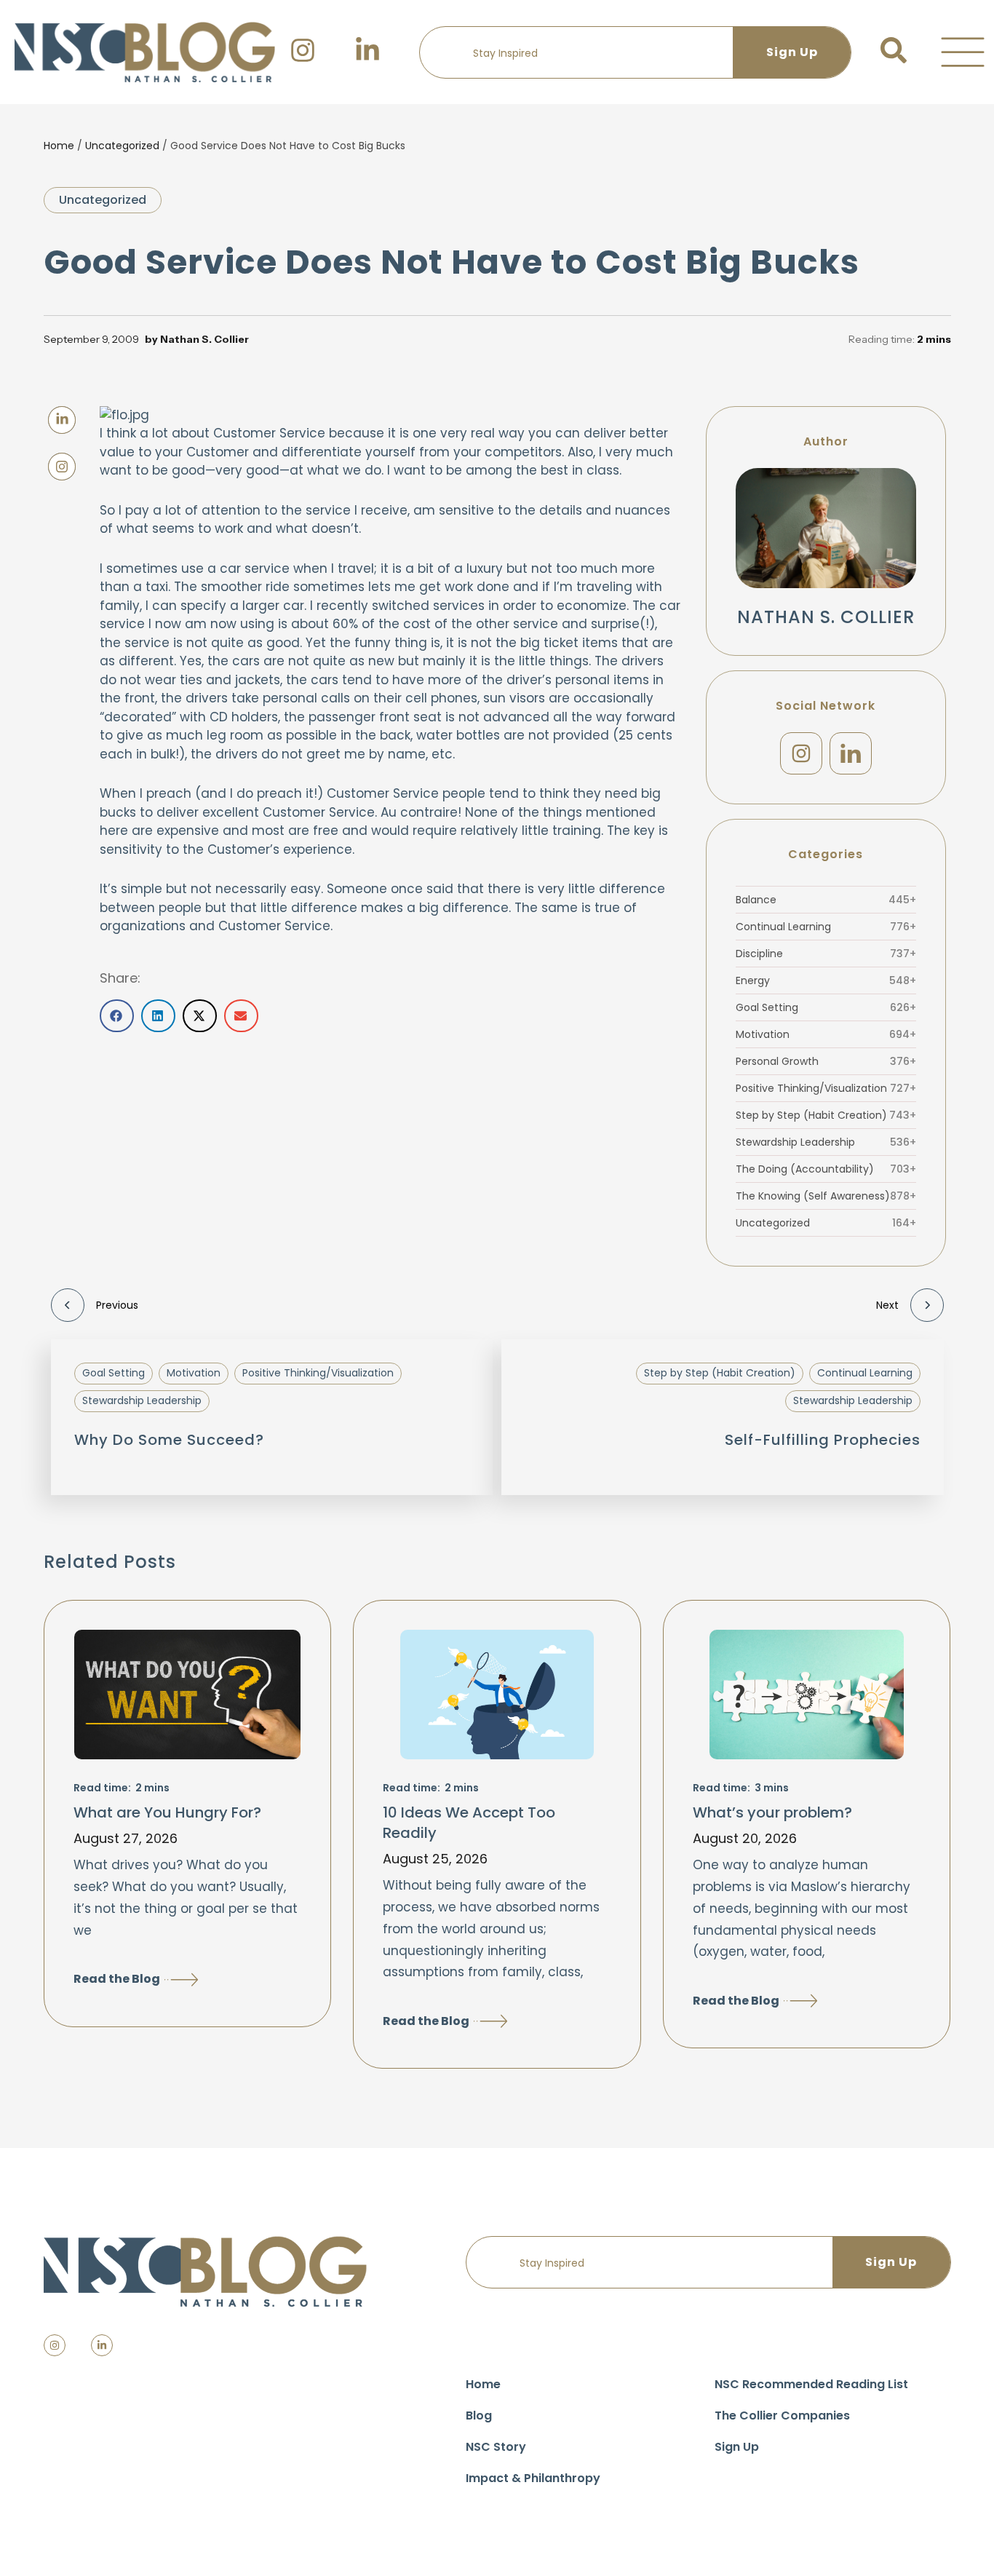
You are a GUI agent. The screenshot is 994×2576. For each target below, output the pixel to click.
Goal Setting (826, 1007)
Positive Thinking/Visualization (826, 1088)
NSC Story (496, 2447)
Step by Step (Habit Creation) (826, 1115)
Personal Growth (826, 1061)
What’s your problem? (772, 1812)
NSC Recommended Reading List (811, 2384)
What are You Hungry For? (167, 1812)
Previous (117, 1305)
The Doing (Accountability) (826, 1169)
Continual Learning (826, 927)
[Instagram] (801, 753)
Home (59, 146)
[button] (963, 52)
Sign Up (737, 2447)
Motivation (826, 1034)
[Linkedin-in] (102, 2345)
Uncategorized (122, 146)
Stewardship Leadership (826, 1142)
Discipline (826, 954)
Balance (826, 900)
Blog (479, 2416)
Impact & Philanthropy (533, 2478)
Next (887, 1305)
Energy (826, 980)
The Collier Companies (782, 2416)
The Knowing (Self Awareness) (826, 1196)
